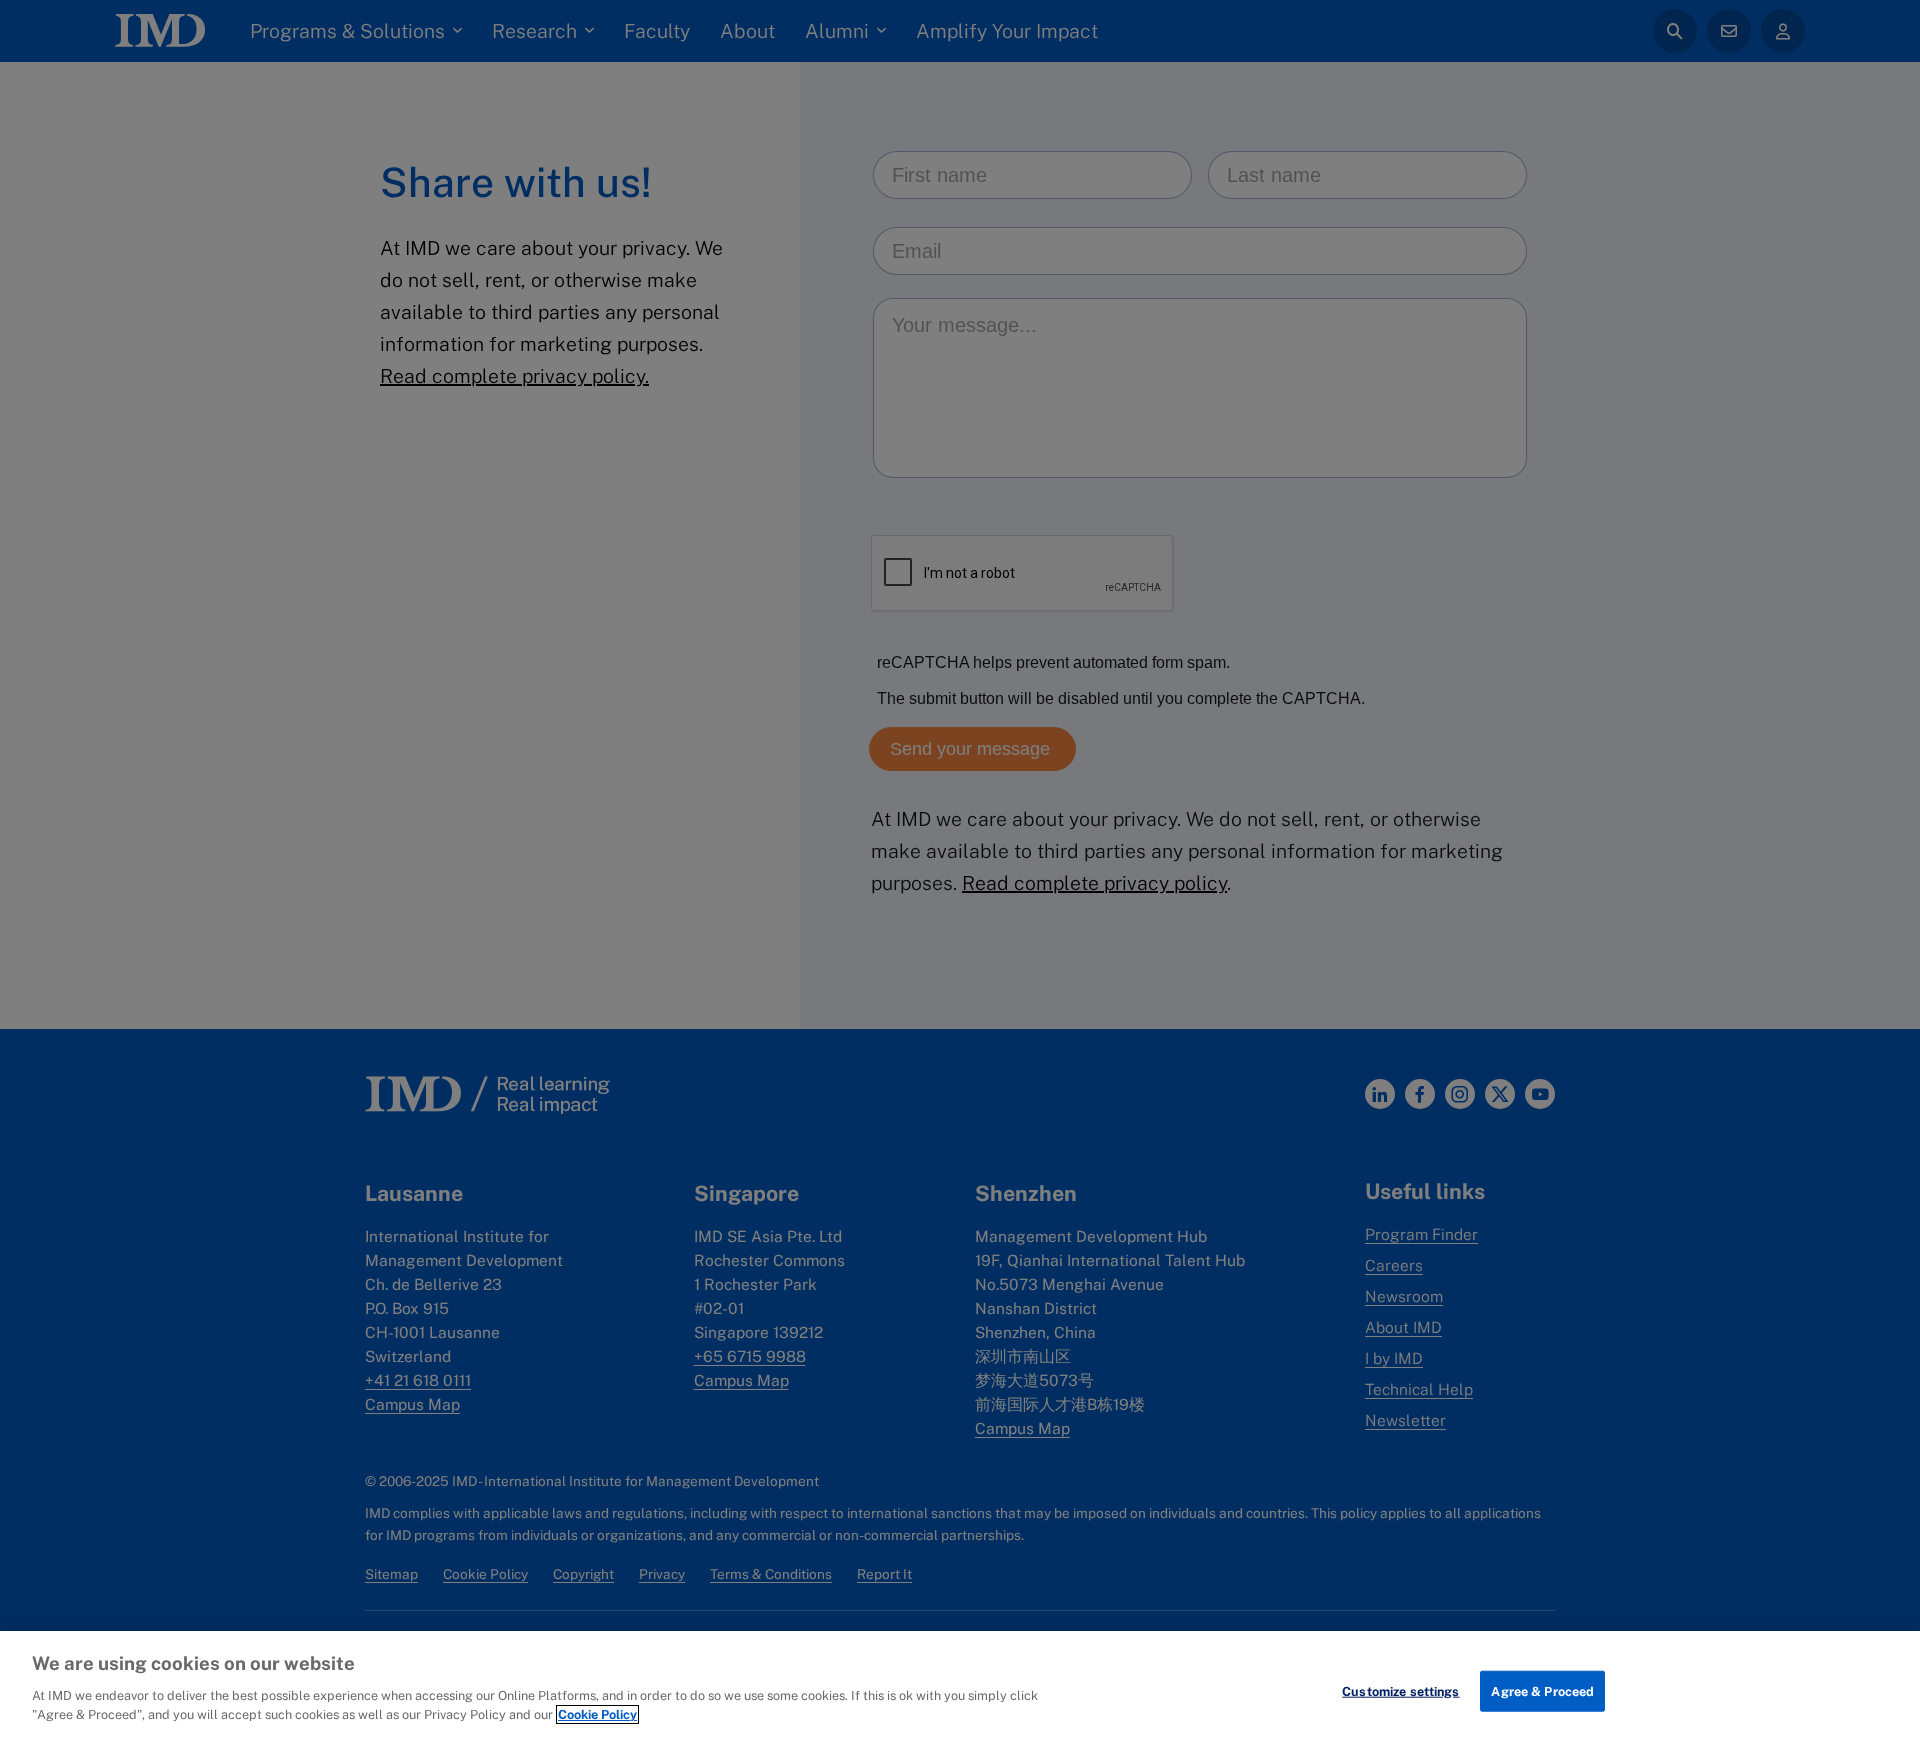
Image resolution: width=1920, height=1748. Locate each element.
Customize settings (1400, 1690)
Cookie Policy (597, 1714)
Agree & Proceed (1542, 1690)
